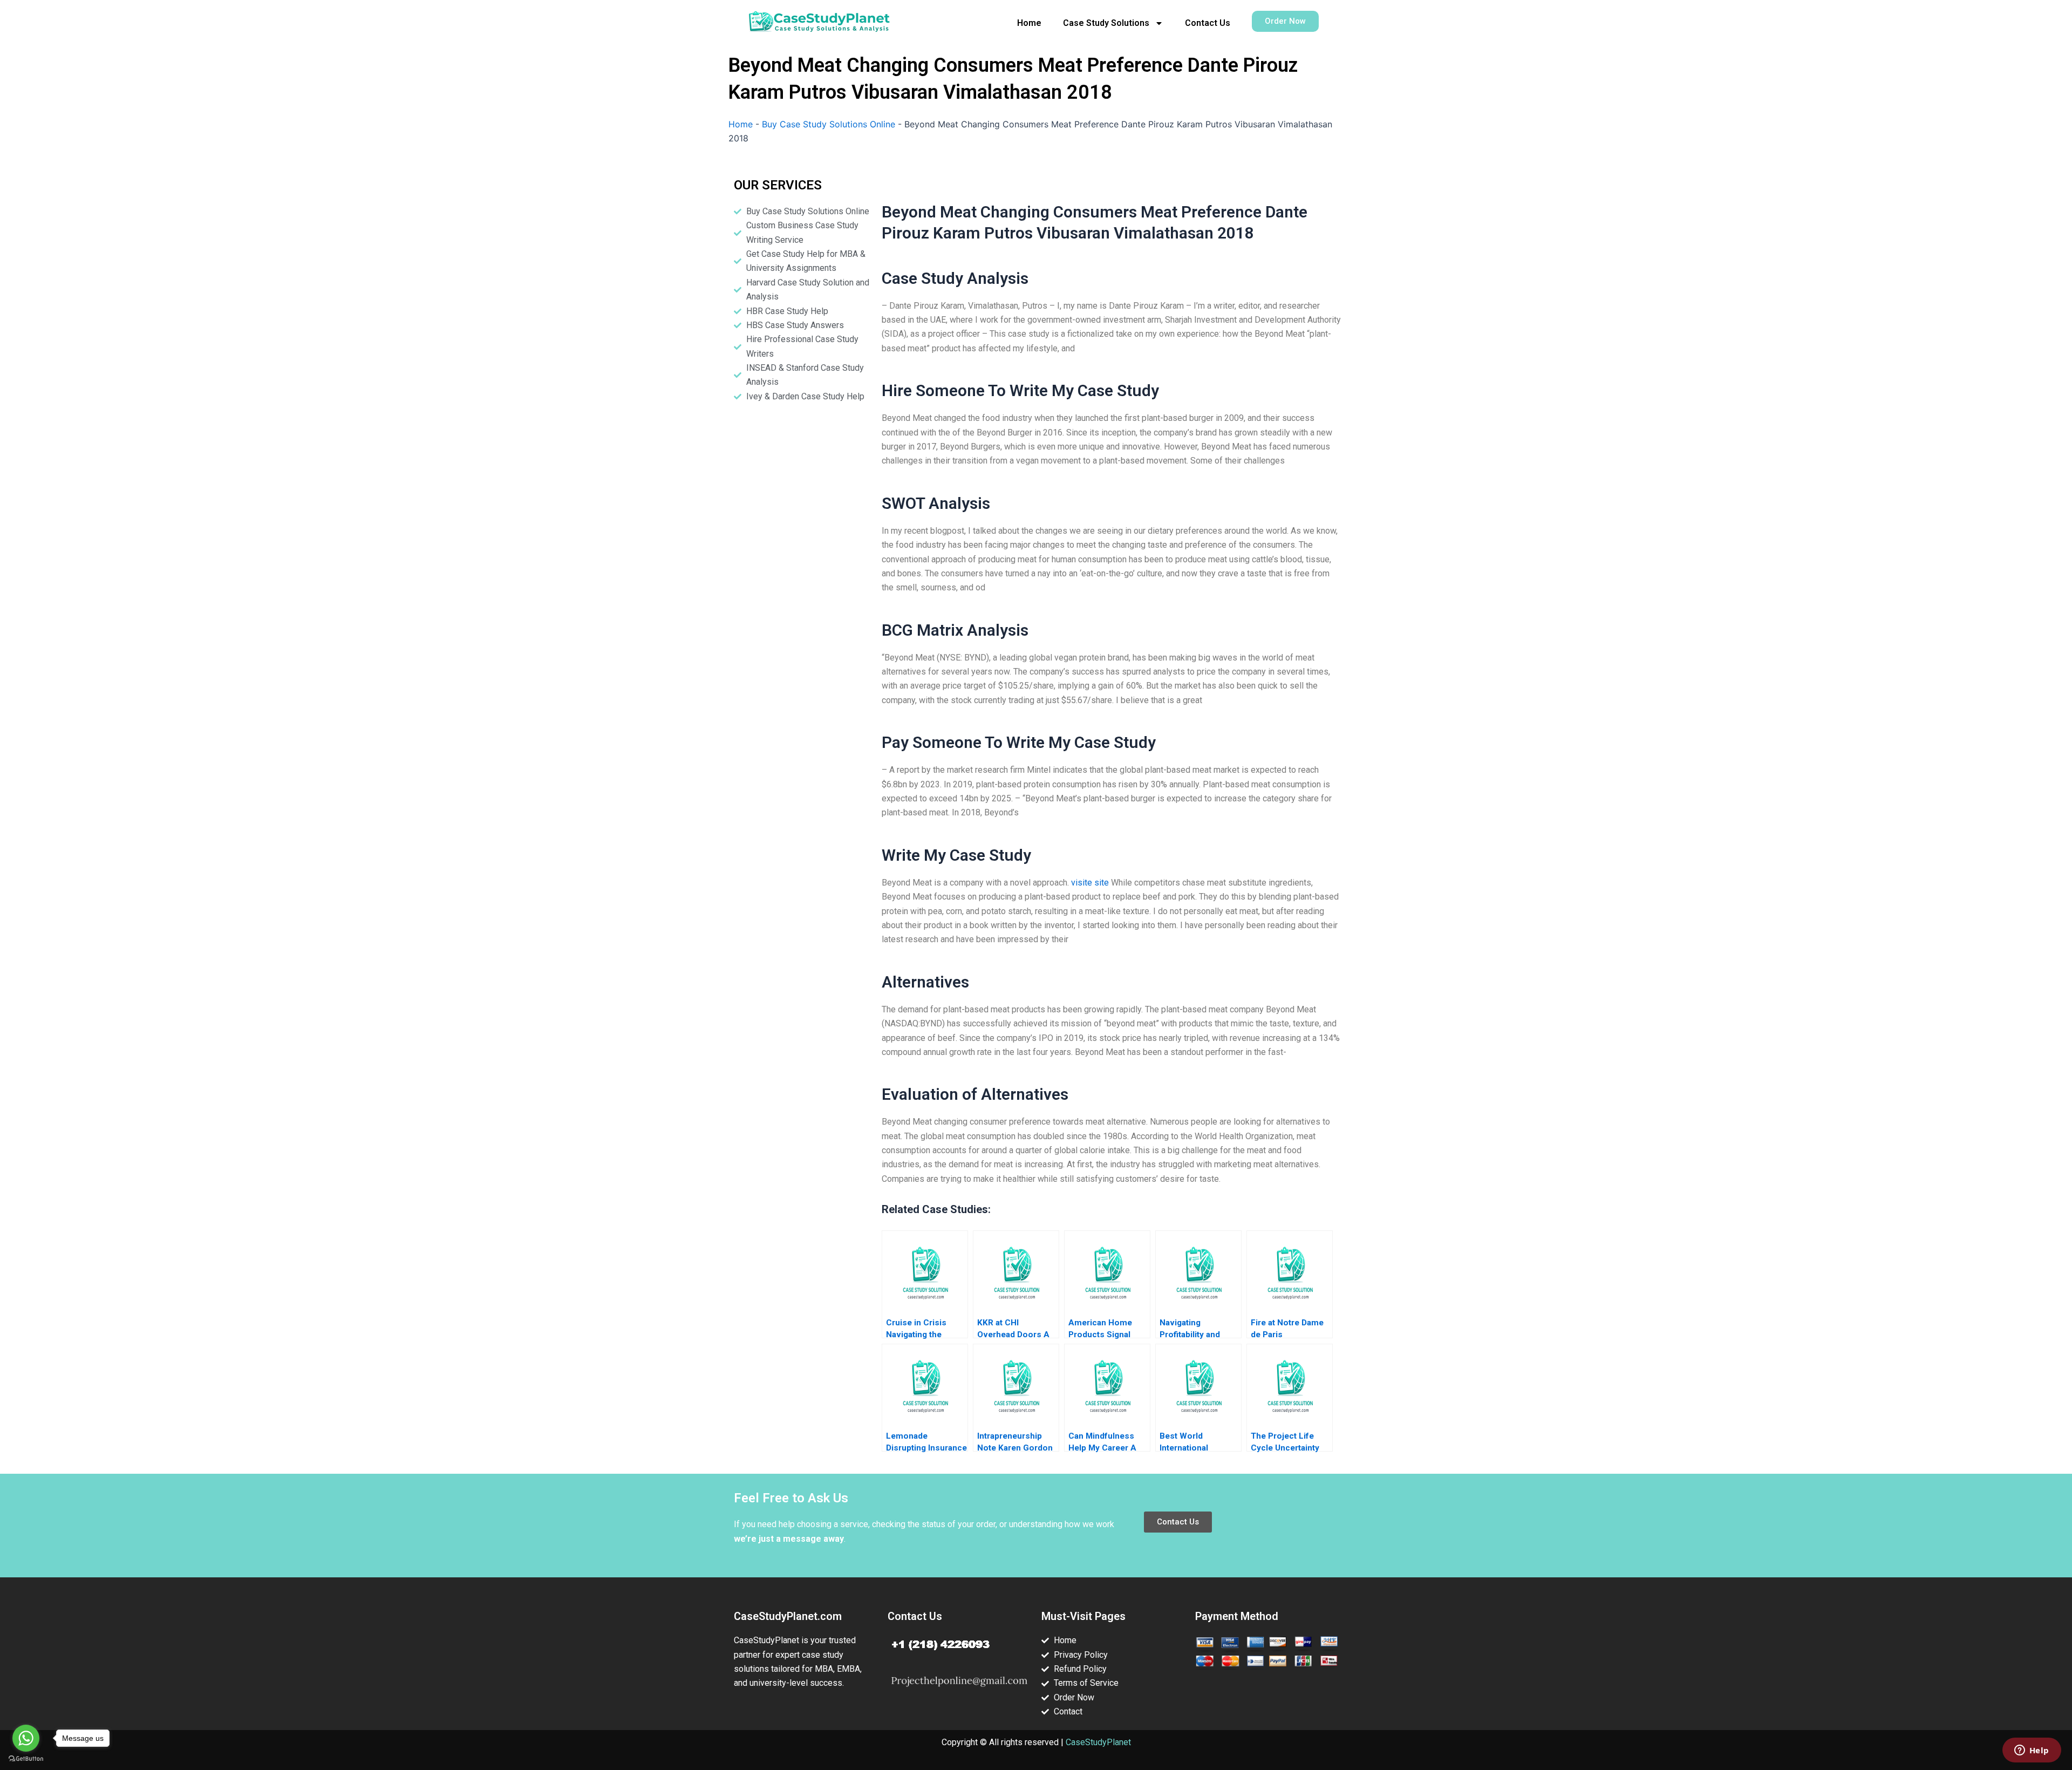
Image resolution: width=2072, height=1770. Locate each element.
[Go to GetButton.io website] (26, 1759)
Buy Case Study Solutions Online (829, 124)
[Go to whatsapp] (26, 1738)
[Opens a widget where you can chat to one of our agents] (2032, 1751)
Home (1029, 23)
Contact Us (1208, 23)
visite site (1090, 883)
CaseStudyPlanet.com (788, 1616)
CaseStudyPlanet (1098, 1742)
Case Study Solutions (1106, 23)
